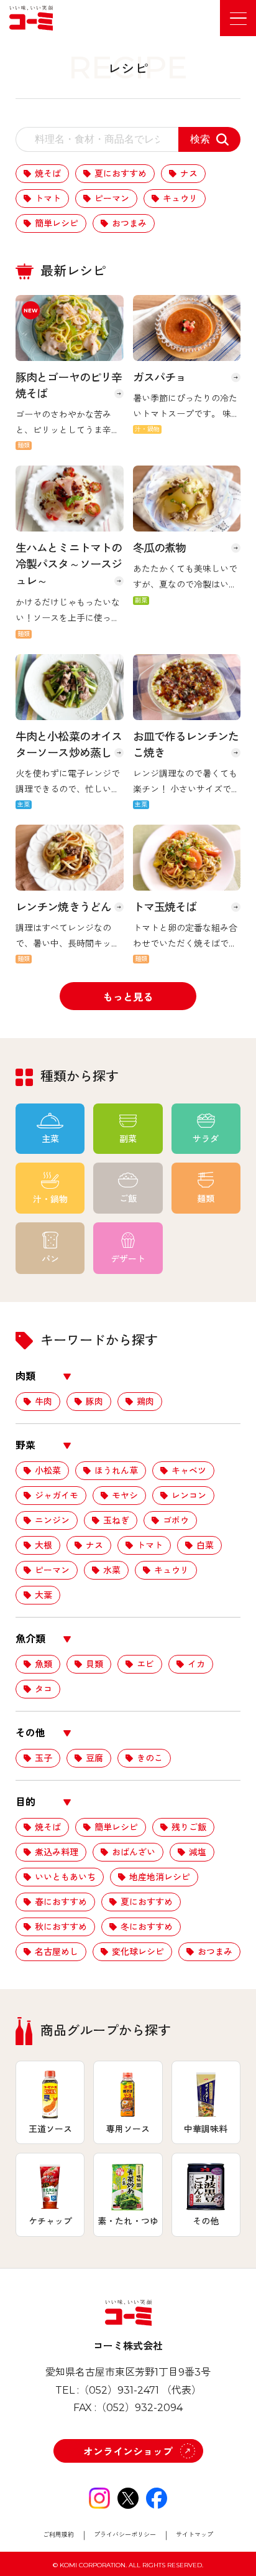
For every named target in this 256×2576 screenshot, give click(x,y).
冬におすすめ (147, 1927)
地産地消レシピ (160, 1877)
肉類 (25, 1376)
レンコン (189, 1496)
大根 (43, 1545)
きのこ (150, 1758)
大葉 (43, 1595)
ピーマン (112, 199)
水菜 (112, 1570)
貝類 (94, 1664)
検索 (200, 139)
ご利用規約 (58, 2535)
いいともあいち (65, 1877)
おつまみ (129, 223)
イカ (196, 1664)
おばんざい (134, 1852)
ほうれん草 (116, 1471)
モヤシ (125, 1496)
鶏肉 (145, 1402)
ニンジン (52, 1520)
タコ (43, 1689)
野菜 (25, 1445)
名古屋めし (57, 1952)
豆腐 (94, 1758)
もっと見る (128, 997)
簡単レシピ (57, 223)
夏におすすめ (121, 174)
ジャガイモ (57, 1496)
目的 (25, 1802)
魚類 (43, 1664)
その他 (30, 1733)
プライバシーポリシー (125, 2535)
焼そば (48, 174)
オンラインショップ (128, 2452)
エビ (145, 1664)
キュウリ (180, 199)
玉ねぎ (116, 1520)
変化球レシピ (138, 1952)
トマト (48, 199)
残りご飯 (189, 1827)
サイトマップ (194, 2535)
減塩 (198, 1852)
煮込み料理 (57, 1852)
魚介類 (30, 1639)
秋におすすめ (61, 1927)
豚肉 (94, 1402)
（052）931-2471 (119, 2390)
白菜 (205, 1545)
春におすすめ (61, 1902)
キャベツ (189, 1471)
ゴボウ (176, 1520)
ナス (189, 174)
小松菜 (48, 1471)
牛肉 (43, 1402)
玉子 (43, 1758)
